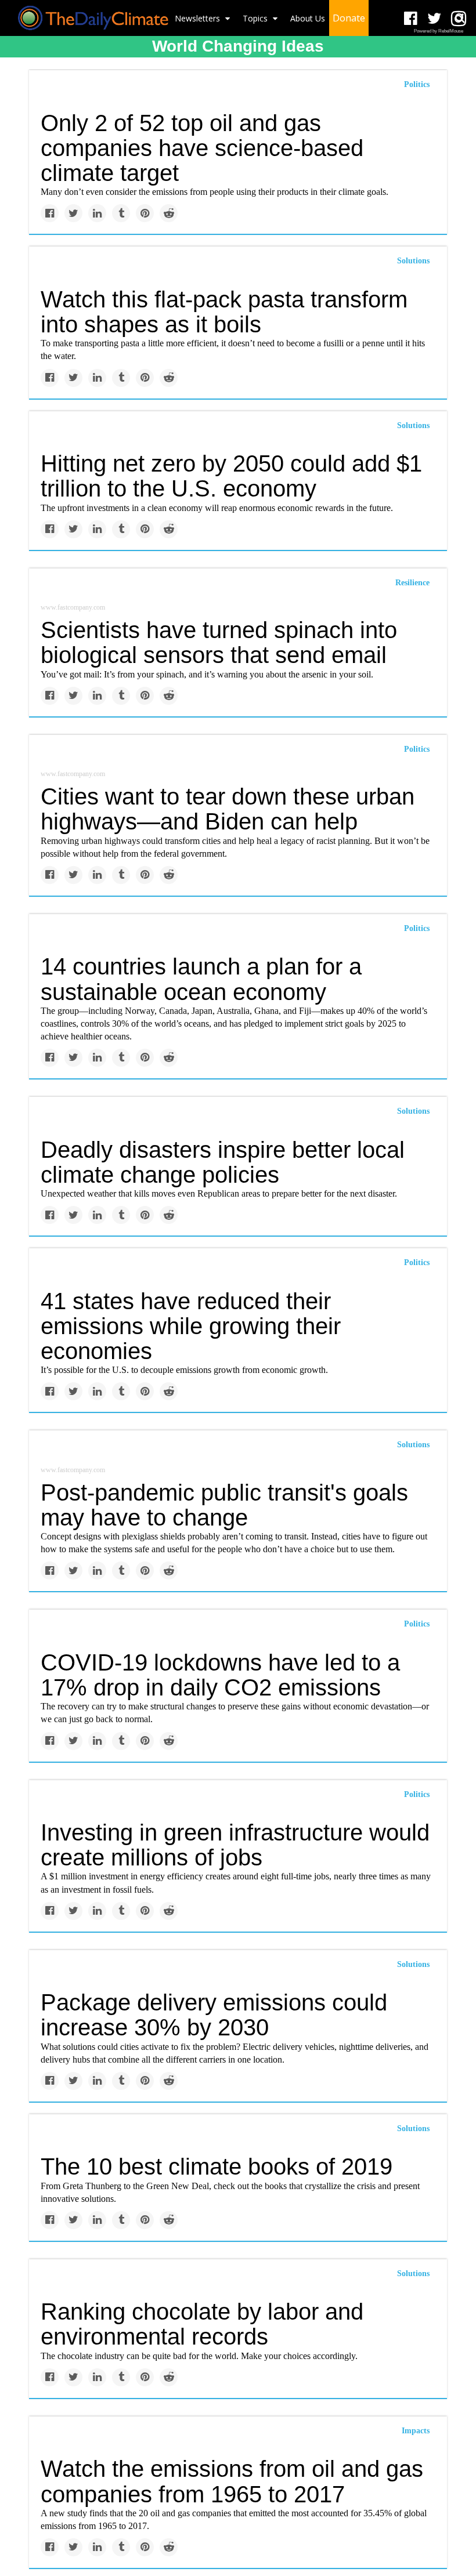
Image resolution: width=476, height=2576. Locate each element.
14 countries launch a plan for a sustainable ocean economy (201, 979)
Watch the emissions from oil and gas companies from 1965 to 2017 (232, 2481)
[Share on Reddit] (169, 213)
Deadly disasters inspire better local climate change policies (223, 1162)
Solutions (413, 261)
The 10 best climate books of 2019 (217, 2166)
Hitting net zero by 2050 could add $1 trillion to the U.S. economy (231, 476)
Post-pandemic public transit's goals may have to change (224, 1505)
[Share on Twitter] (73, 213)
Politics (417, 84)
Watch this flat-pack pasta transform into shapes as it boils (224, 312)
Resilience (412, 583)
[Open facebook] (411, 19)
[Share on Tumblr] (121, 213)
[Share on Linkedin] (97, 213)
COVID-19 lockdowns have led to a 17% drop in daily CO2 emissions (220, 1675)
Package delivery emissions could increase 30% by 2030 (214, 2015)
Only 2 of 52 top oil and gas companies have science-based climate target (202, 148)
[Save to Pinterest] (145, 213)
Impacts (416, 2431)
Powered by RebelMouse (439, 31)
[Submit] (460, 18)
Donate (349, 18)
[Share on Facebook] (50, 213)
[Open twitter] (434, 19)
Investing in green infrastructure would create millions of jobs (235, 1845)
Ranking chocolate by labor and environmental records (202, 2324)
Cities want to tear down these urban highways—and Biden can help (228, 809)
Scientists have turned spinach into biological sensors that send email (219, 642)
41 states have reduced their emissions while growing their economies (191, 1326)
